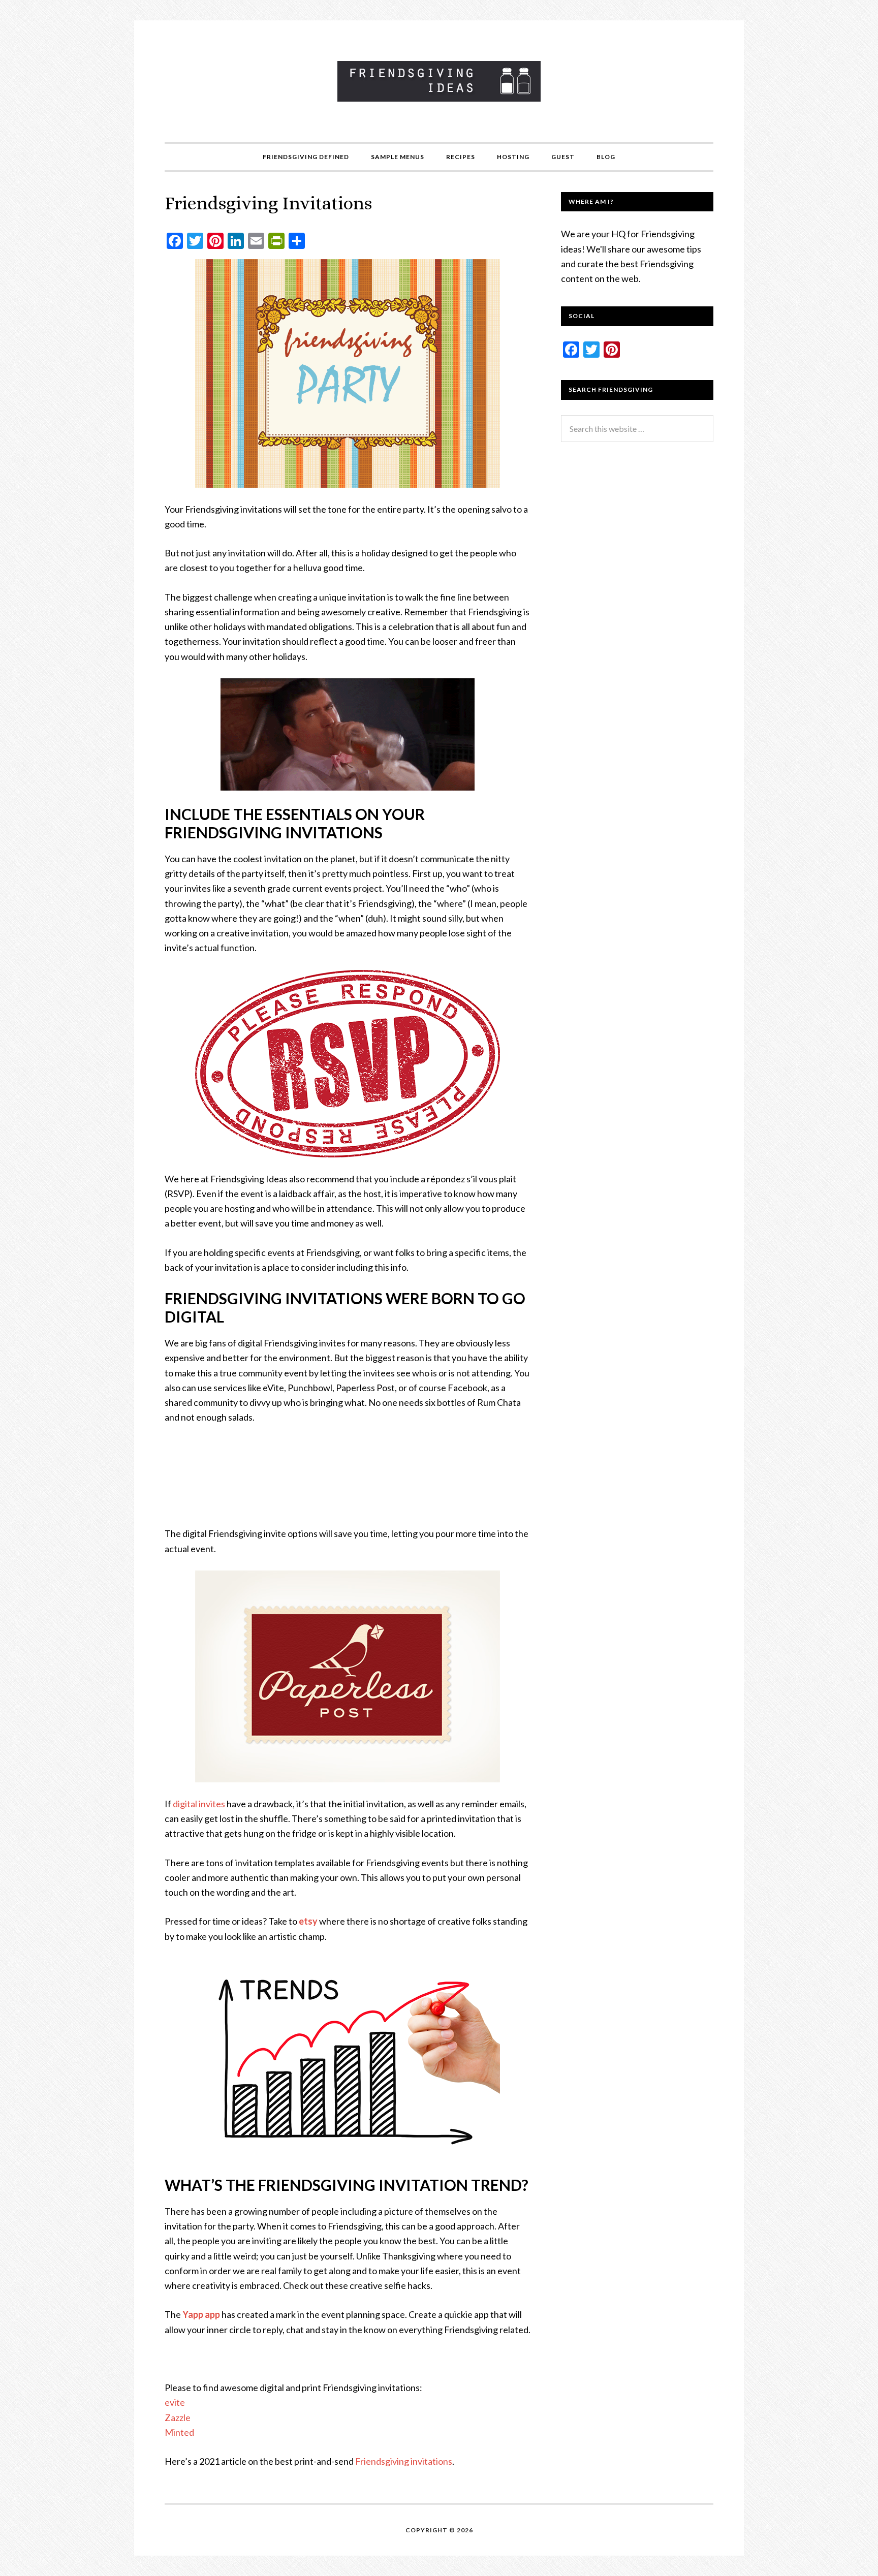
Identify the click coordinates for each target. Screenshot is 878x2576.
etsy (308, 1921)
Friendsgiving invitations (404, 2461)
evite (175, 2402)
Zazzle (178, 2417)
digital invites (199, 1804)
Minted (179, 2432)
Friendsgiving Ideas (439, 81)
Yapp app (201, 2314)
